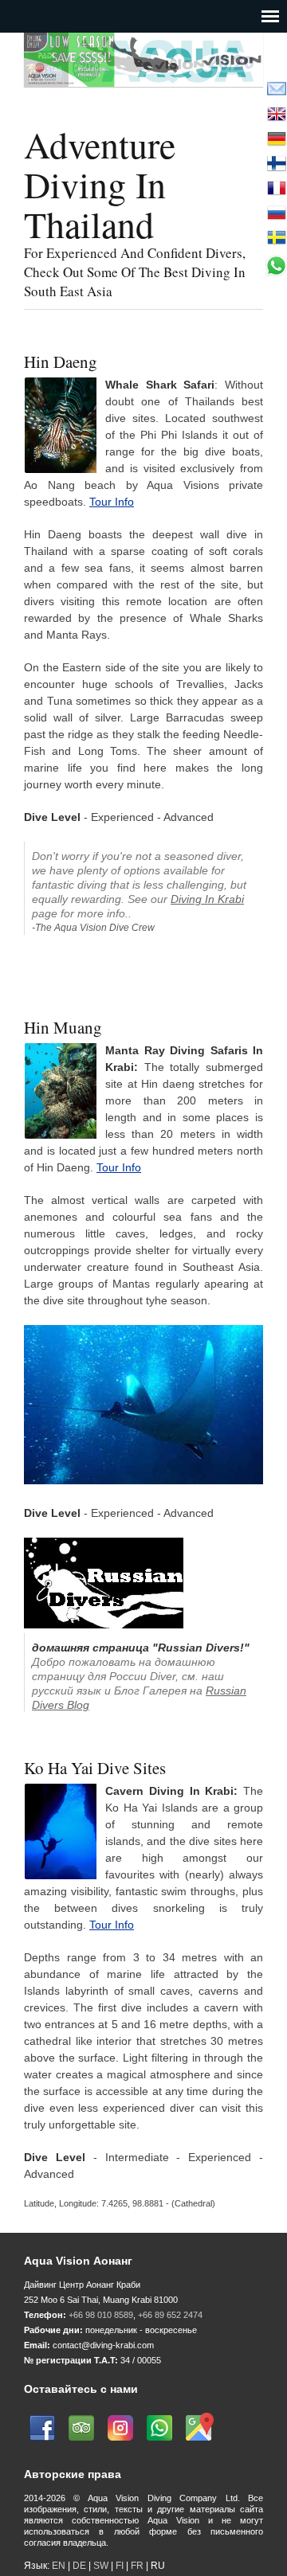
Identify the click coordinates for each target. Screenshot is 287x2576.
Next (258, 101)
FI (121, 2566)
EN (59, 2566)
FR (137, 2566)
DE (79, 2566)
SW (101, 2566)
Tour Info (112, 502)
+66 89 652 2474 (170, 2315)
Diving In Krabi (207, 899)
